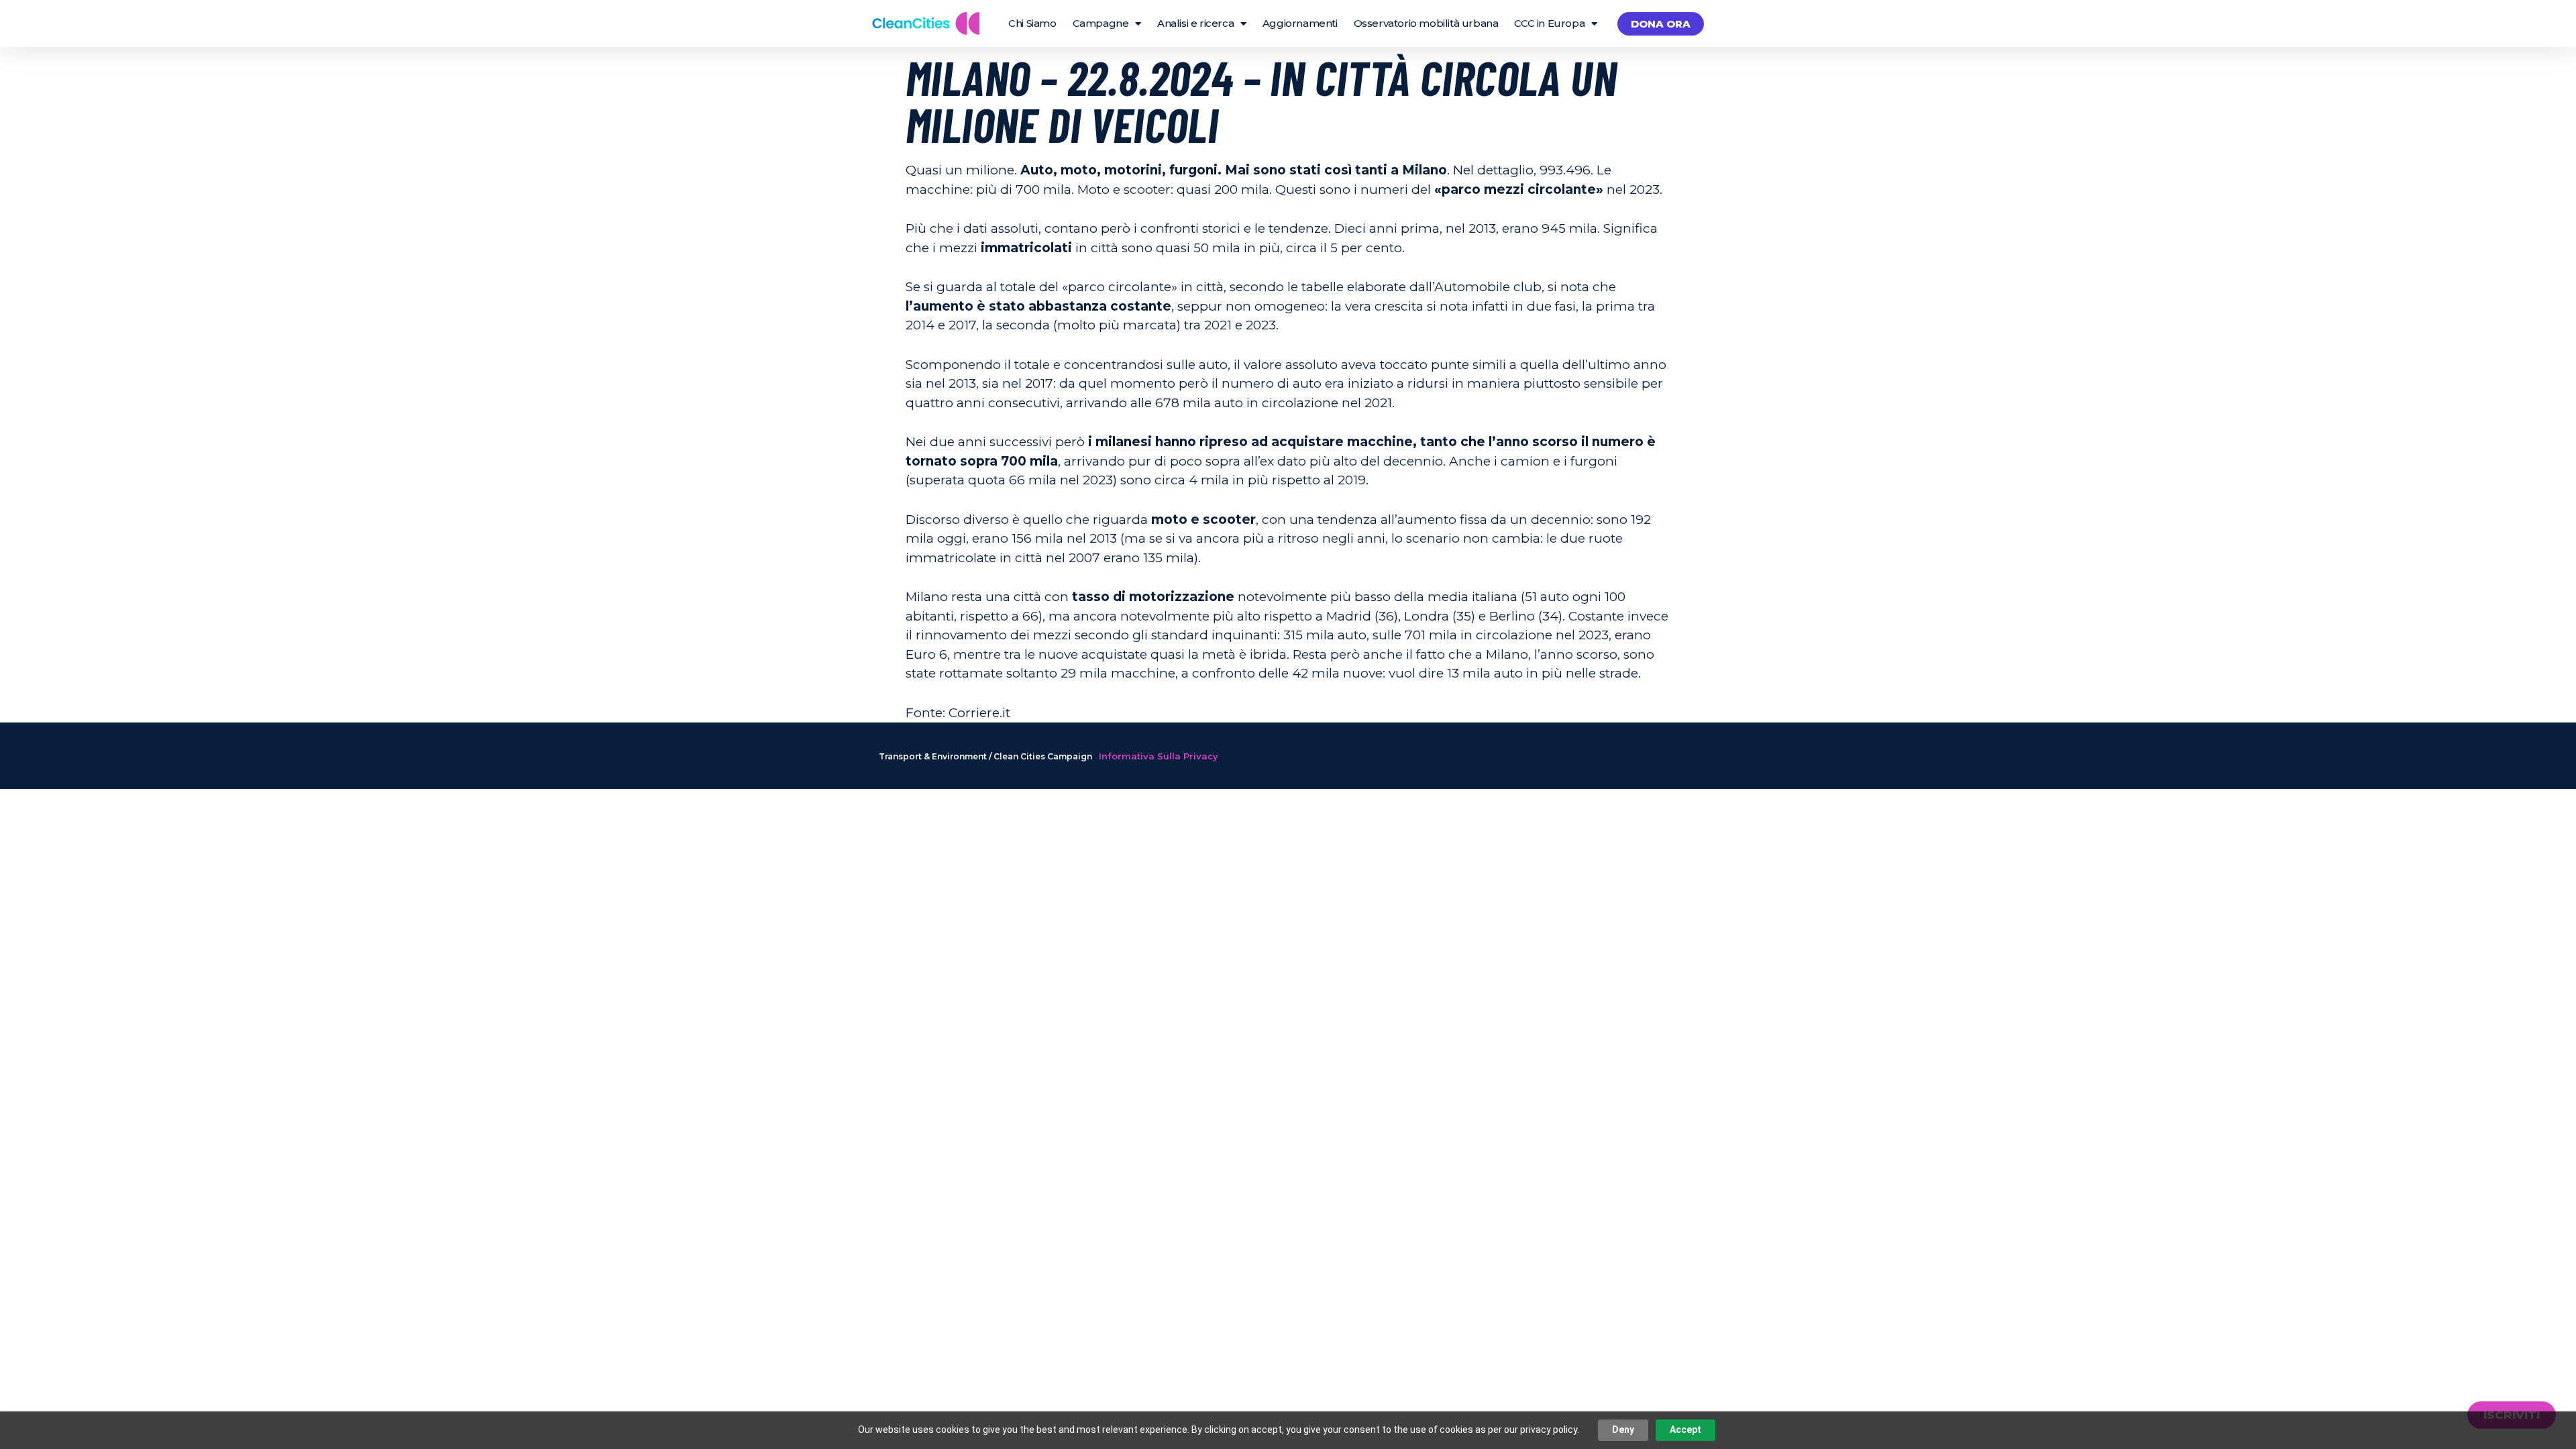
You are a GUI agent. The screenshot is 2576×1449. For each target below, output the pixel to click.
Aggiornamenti (1300, 23)
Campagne (1101, 23)
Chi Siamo (1032, 23)
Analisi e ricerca (1195, 23)
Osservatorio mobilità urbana (1426, 23)
